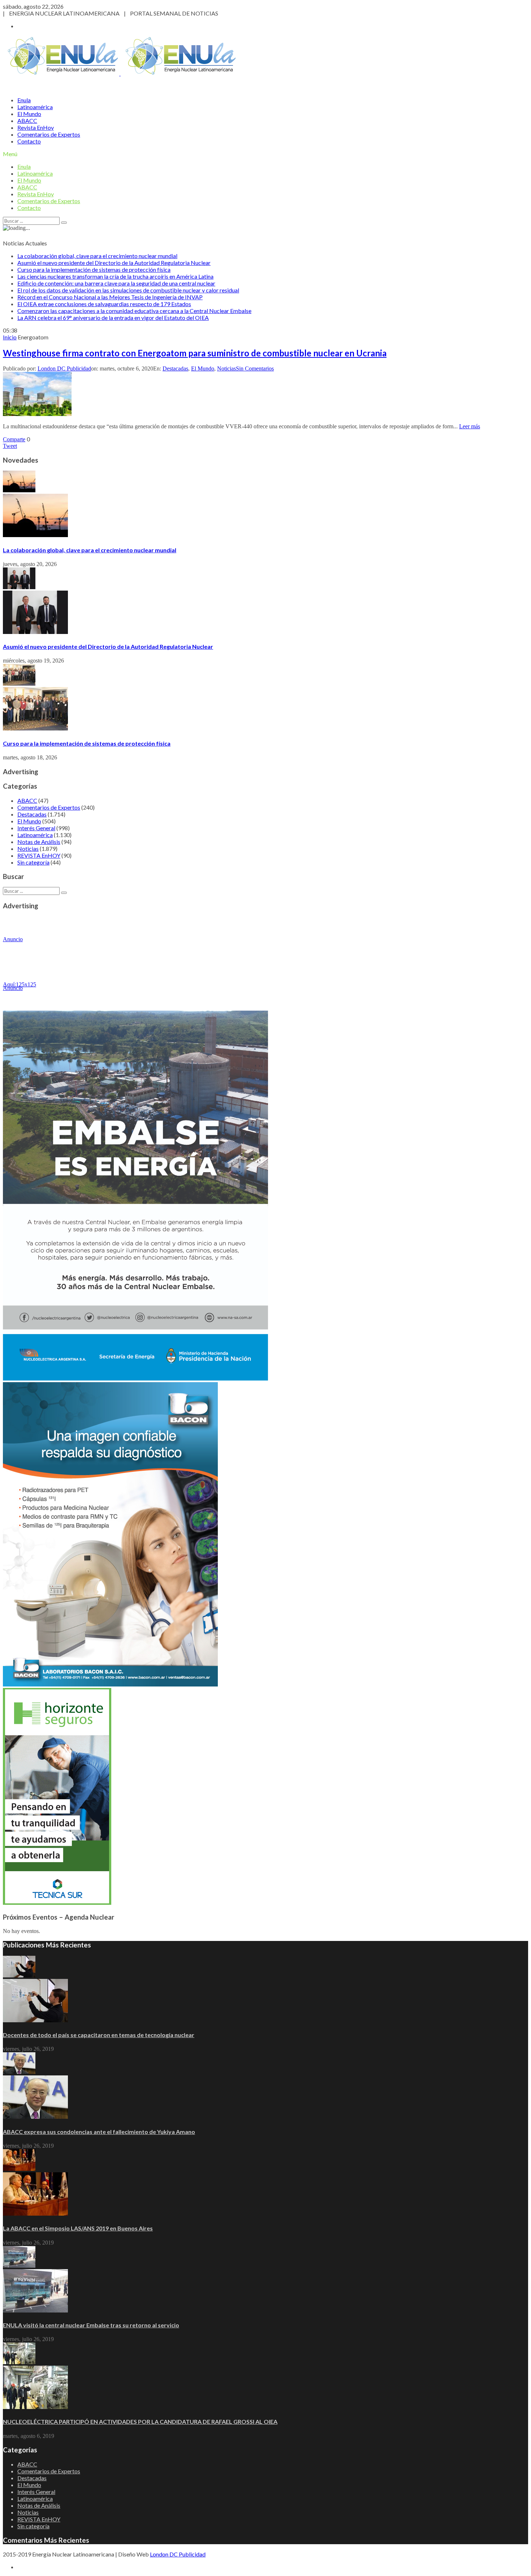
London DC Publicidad (64, 368)
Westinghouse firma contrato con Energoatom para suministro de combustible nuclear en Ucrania (195, 353)
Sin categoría (33, 862)
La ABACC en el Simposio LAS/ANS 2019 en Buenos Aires (78, 2228)
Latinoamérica (35, 107)
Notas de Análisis (39, 842)
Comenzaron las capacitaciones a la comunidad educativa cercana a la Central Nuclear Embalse (134, 311)
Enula (24, 100)
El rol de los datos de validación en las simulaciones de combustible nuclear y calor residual (128, 290)
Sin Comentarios (255, 368)
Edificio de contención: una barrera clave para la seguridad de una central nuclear (116, 283)
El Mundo (29, 114)
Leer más (470, 426)
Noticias (226, 368)
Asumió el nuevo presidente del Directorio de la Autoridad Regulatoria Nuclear (114, 263)
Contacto (29, 141)
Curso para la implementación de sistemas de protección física (94, 269)
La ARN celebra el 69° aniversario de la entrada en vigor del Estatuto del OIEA (113, 318)
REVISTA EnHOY (39, 855)
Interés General (36, 828)
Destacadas (175, 368)
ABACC (27, 121)
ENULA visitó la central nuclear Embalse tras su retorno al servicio (91, 2325)
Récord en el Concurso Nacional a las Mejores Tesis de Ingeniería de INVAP (110, 297)
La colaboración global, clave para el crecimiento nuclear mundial (97, 256)
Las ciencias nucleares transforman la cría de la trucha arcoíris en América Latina (115, 276)
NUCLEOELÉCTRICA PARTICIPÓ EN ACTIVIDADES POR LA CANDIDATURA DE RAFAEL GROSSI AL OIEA (140, 2421)
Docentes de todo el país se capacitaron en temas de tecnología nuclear (99, 2035)
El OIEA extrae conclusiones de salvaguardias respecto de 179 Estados (104, 304)
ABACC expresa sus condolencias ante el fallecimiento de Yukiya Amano (99, 2132)
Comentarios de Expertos (49, 134)
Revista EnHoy (36, 127)
